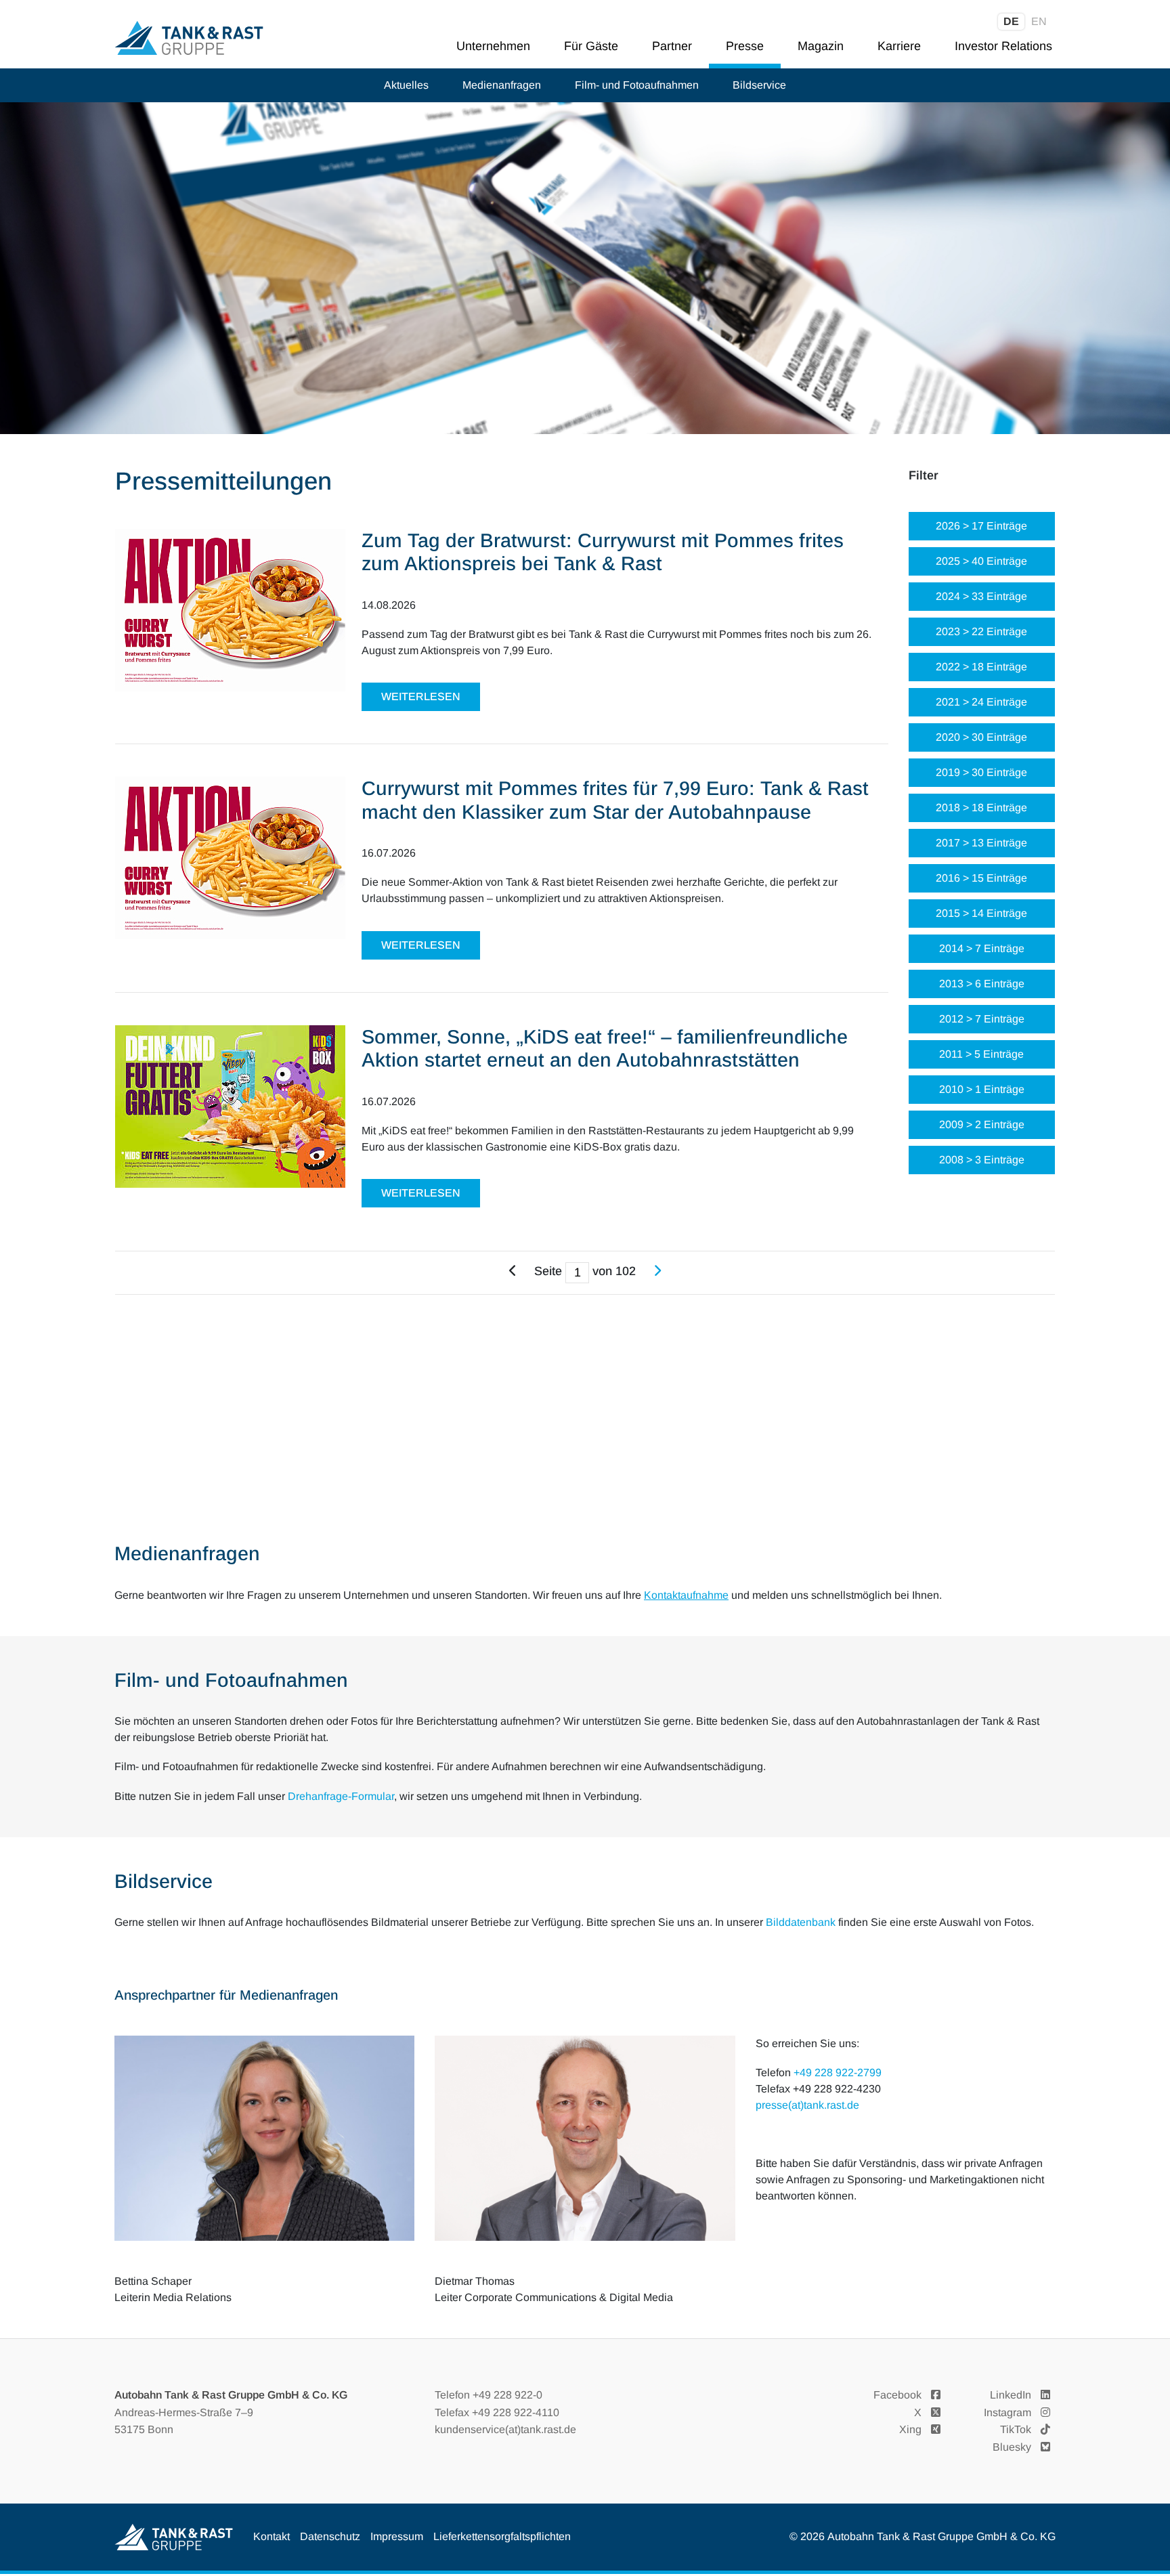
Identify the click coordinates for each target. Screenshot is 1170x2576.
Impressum (397, 2536)
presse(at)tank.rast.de (807, 2105)
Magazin (821, 46)
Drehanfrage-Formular (341, 1796)
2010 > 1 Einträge (982, 1089)
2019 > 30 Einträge (981, 772)
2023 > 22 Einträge (981, 631)
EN (1039, 21)
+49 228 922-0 (507, 2395)
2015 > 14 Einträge (981, 913)
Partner (672, 46)
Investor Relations (1003, 46)
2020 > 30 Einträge (981, 737)
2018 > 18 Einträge (981, 808)
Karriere (899, 46)
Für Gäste (591, 46)
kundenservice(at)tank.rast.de (505, 2429)
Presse (745, 46)
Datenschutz (330, 2536)
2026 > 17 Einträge (981, 526)
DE (1011, 21)
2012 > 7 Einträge (982, 1019)
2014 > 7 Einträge (982, 948)
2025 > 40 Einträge (981, 561)
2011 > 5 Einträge (981, 1054)
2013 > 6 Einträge (982, 984)
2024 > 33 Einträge (981, 596)
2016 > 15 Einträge (981, 878)
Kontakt (272, 2536)
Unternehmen (493, 46)
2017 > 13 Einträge (981, 843)
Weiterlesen (421, 696)
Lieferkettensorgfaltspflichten (502, 2536)
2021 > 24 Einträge (981, 702)
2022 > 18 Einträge (981, 667)
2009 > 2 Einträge (982, 1124)
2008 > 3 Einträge (982, 1160)
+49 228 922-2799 (838, 2073)
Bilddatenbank (801, 1922)
